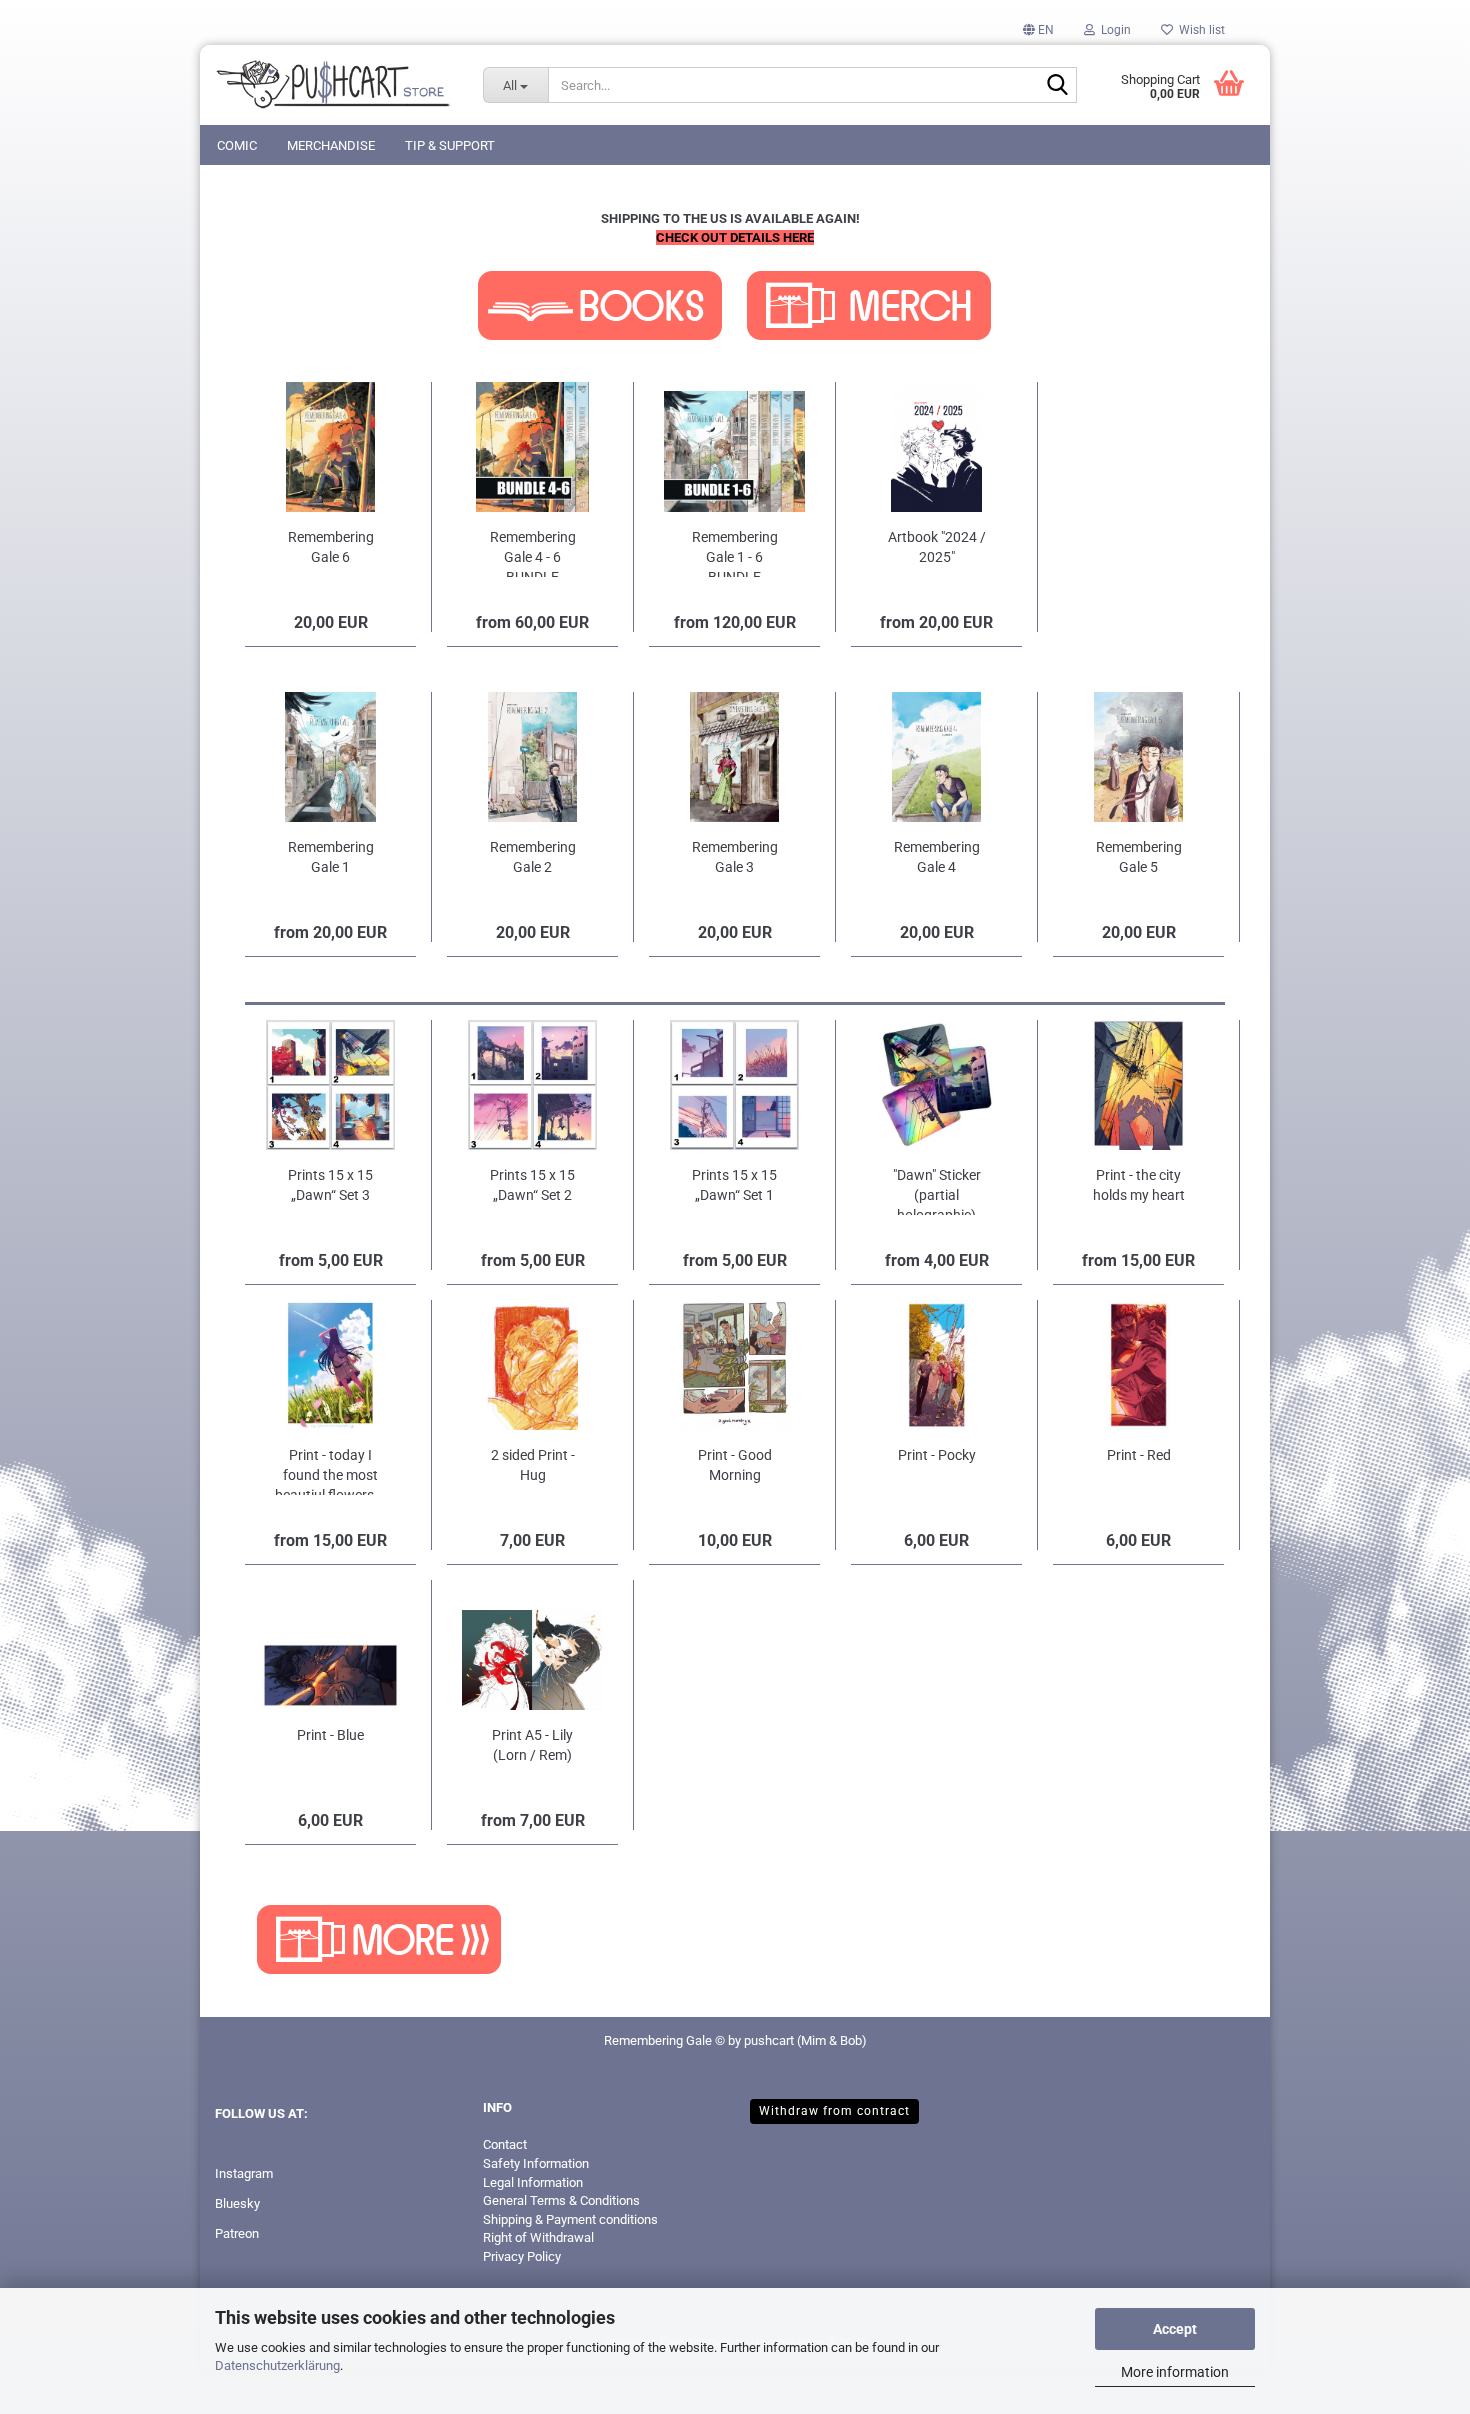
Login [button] (1113, 30)
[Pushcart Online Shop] (334, 85)
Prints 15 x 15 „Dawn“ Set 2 (532, 1185)
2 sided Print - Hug (533, 1465)
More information (1175, 2372)
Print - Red (1139, 1455)
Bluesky (237, 2203)
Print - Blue (330, 1735)
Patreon (237, 2233)
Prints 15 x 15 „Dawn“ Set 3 (330, 1185)
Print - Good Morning (735, 1465)
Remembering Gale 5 (1139, 857)
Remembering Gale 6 (331, 547)
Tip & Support (450, 145)
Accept (1175, 2329)
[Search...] (1058, 86)
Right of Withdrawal (538, 2237)
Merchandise (331, 145)
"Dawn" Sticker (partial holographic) (937, 1191)
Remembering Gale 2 (533, 857)
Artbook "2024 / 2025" (937, 547)
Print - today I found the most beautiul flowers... (330, 1471)
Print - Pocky (937, 1455)
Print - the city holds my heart (1139, 1185)
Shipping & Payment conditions (570, 2219)
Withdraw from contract (834, 2111)
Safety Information (536, 2163)
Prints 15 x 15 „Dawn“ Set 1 (734, 1185)
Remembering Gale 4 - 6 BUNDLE (533, 553)
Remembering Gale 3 (735, 857)
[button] (1038, 30)
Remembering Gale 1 (331, 857)
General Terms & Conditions (561, 2200)
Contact (505, 2144)
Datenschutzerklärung (277, 2365)
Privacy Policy (522, 2256)
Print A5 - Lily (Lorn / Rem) (532, 1745)
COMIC (237, 145)
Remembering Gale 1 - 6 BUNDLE (735, 553)
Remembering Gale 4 (937, 857)
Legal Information (533, 2182)
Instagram (244, 2173)
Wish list (1199, 30)
